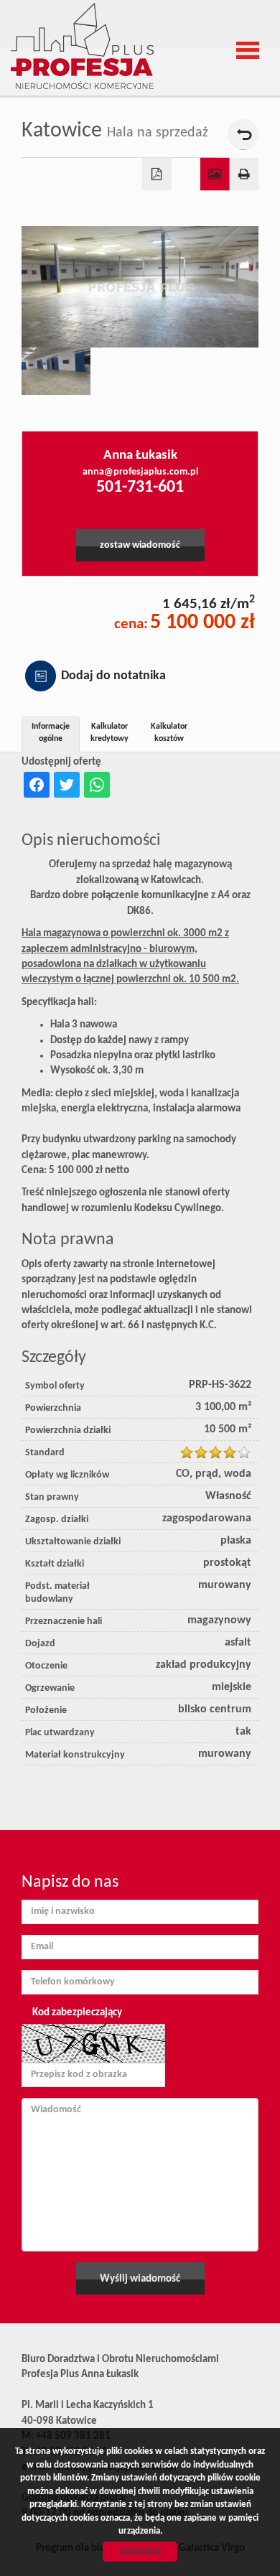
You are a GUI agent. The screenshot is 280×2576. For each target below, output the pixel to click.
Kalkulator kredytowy (109, 733)
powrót (243, 135)
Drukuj (244, 174)
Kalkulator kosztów (169, 733)
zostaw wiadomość (140, 545)
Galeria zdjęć (215, 174)
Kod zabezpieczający (77, 2013)
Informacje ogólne (51, 733)
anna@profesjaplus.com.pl (140, 472)
